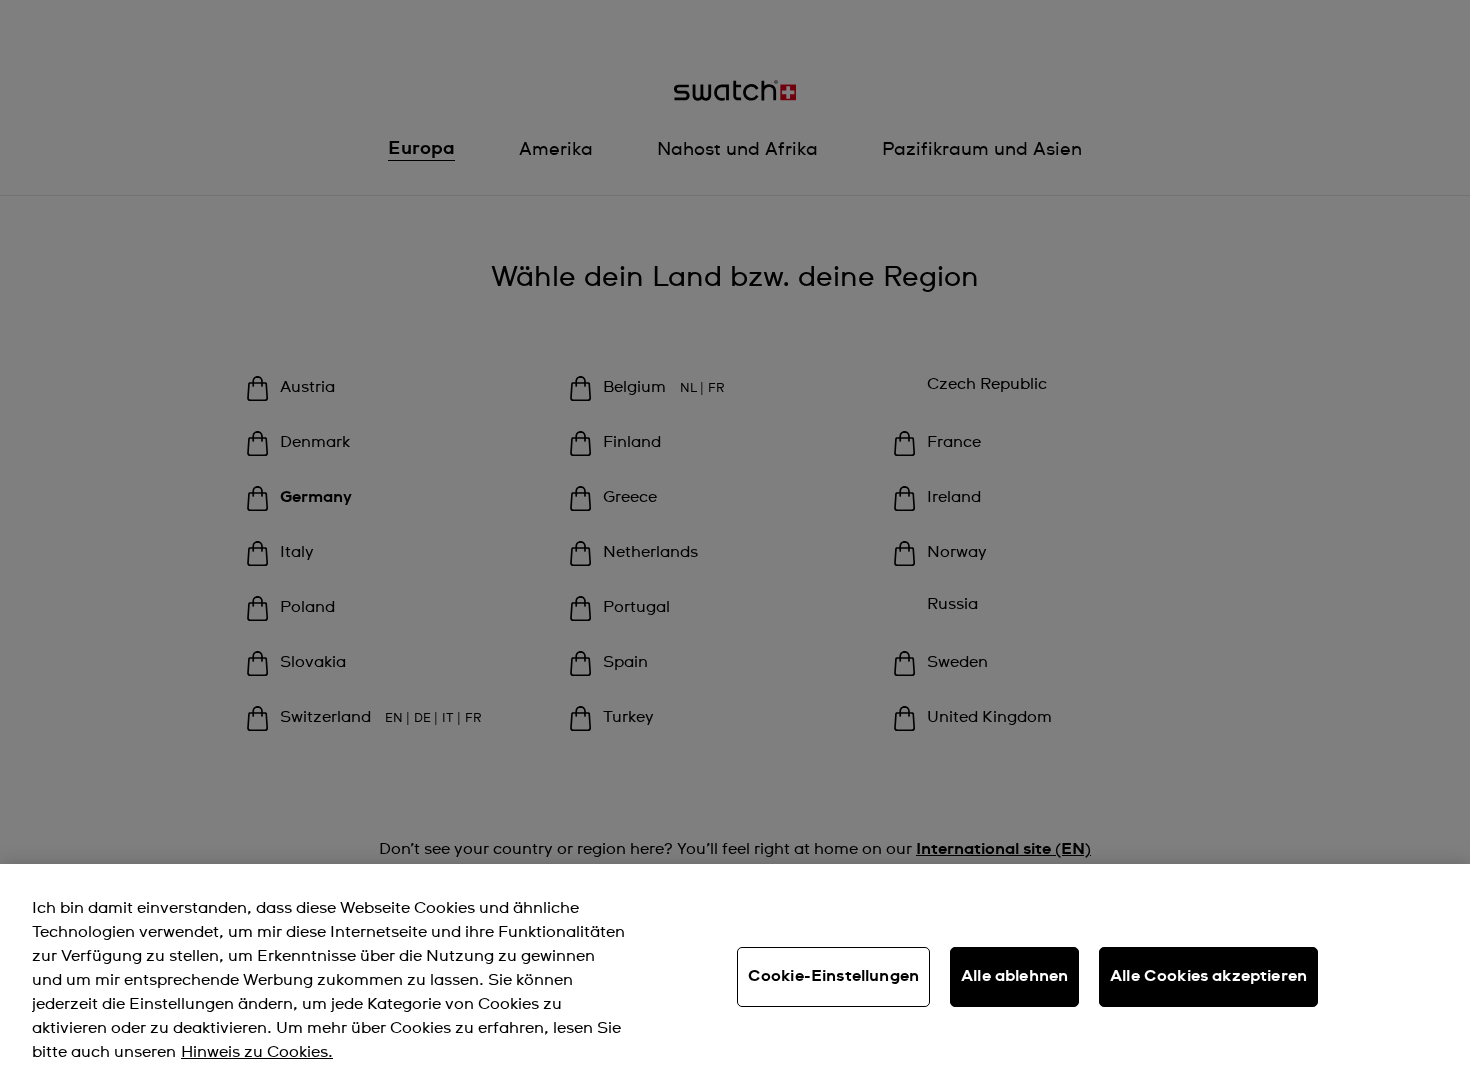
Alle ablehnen (1014, 976)
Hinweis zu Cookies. (257, 1052)
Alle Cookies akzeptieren (1208, 976)
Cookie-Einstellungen (833, 976)
